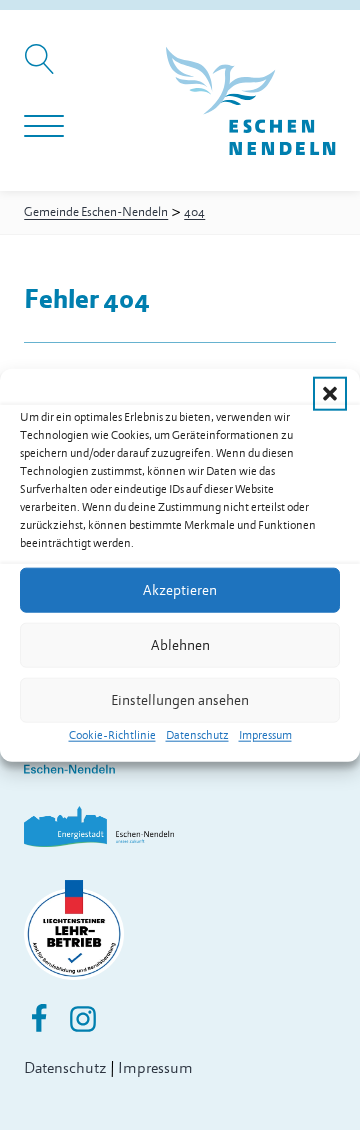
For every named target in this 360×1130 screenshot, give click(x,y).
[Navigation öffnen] (44, 127)
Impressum (265, 735)
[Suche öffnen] (42, 69)
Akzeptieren (180, 589)
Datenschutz (197, 735)
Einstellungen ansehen (180, 699)
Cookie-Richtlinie (112, 735)
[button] (330, 394)
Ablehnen (180, 644)
